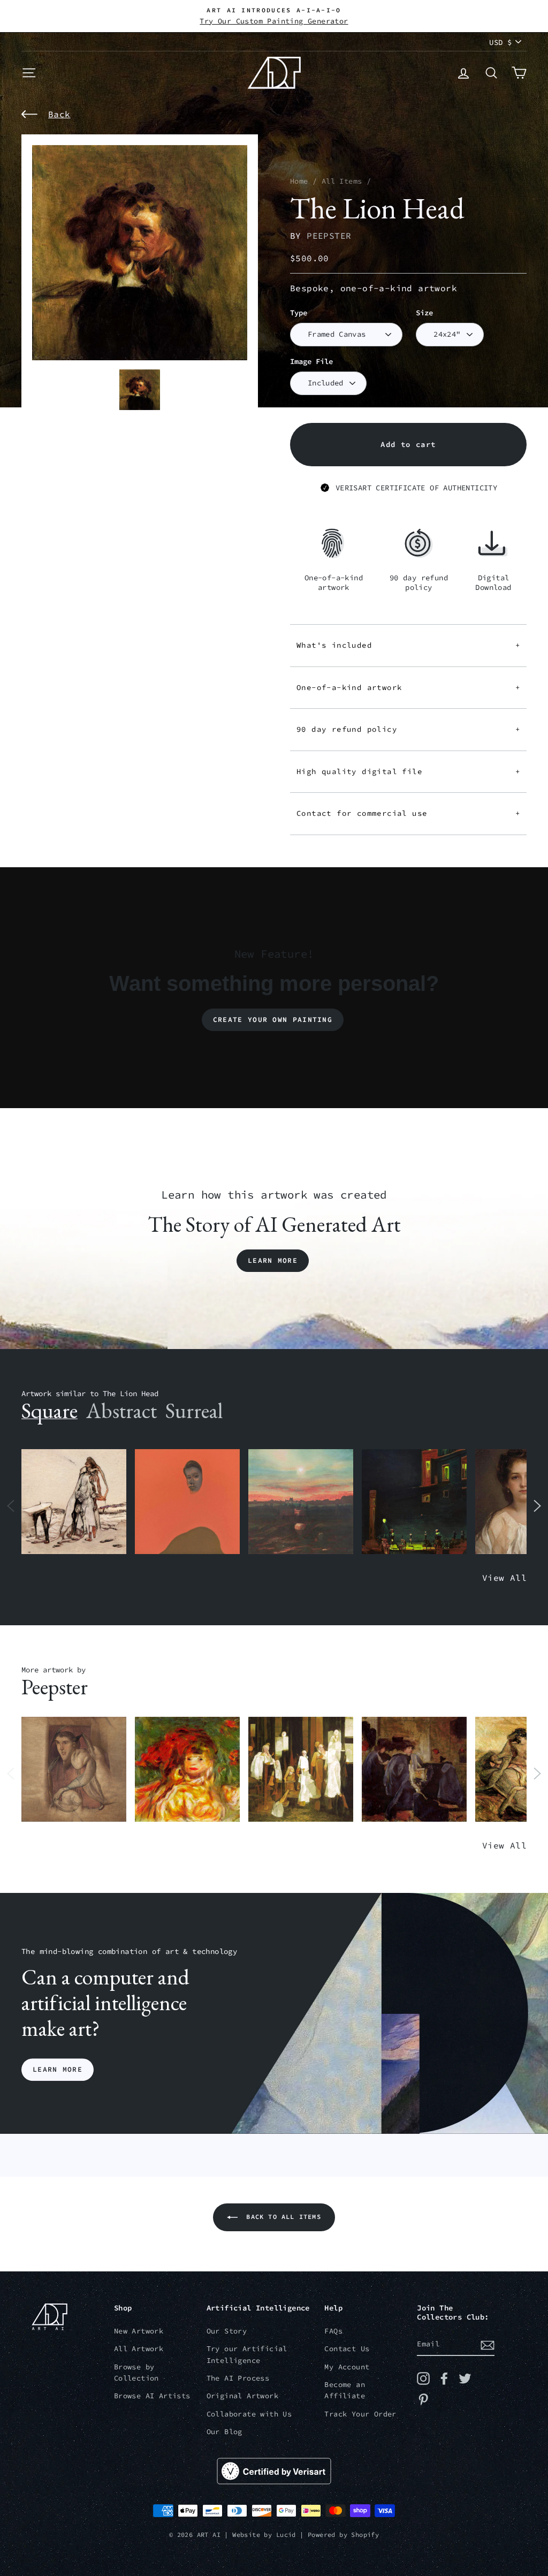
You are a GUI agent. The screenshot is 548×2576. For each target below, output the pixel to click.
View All (504, 1578)
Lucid (286, 2535)
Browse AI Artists (152, 2396)
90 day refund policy (408, 729)
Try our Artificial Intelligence (247, 2355)
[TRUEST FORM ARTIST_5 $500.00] (187, 1770)
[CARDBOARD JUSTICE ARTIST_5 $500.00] (74, 1770)
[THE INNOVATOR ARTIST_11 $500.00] (74, 1502)
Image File (311, 362)
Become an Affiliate (345, 2391)
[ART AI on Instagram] (423, 2378)
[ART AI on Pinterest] (423, 2399)
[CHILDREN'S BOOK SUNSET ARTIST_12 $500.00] (301, 1502)
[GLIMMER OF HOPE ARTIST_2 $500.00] (414, 1502)
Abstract (121, 1411)
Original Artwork (242, 2396)
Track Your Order (360, 2414)
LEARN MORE (58, 2069)
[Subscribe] (488, 2345)
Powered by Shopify (343, 2535)
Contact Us (347, 2349)
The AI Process (238, 2378)
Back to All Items (281, 2217)
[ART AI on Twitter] (465, 2378)
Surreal (194, 1411)
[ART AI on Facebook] (444, 2378)
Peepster (329, 236)
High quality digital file (408, 771)
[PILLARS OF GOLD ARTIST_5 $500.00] (301, 1770)
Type (299, 313)
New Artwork (139, 2331)
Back (59, 114)
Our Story (227, 2331)
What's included (408, 645)
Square (50, 1411)
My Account (347, 2367)
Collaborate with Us (249, 2414)
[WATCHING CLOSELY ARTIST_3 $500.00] (187, 1502)
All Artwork (139, 2349)
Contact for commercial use (408, 813)
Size (424, 313)
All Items (342, 181)
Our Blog (224, 2432)
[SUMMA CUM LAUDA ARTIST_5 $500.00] (414, 1770)
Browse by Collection (136, 2373)
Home (299, 181)
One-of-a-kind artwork (408, 687)
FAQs (333, 2331)
